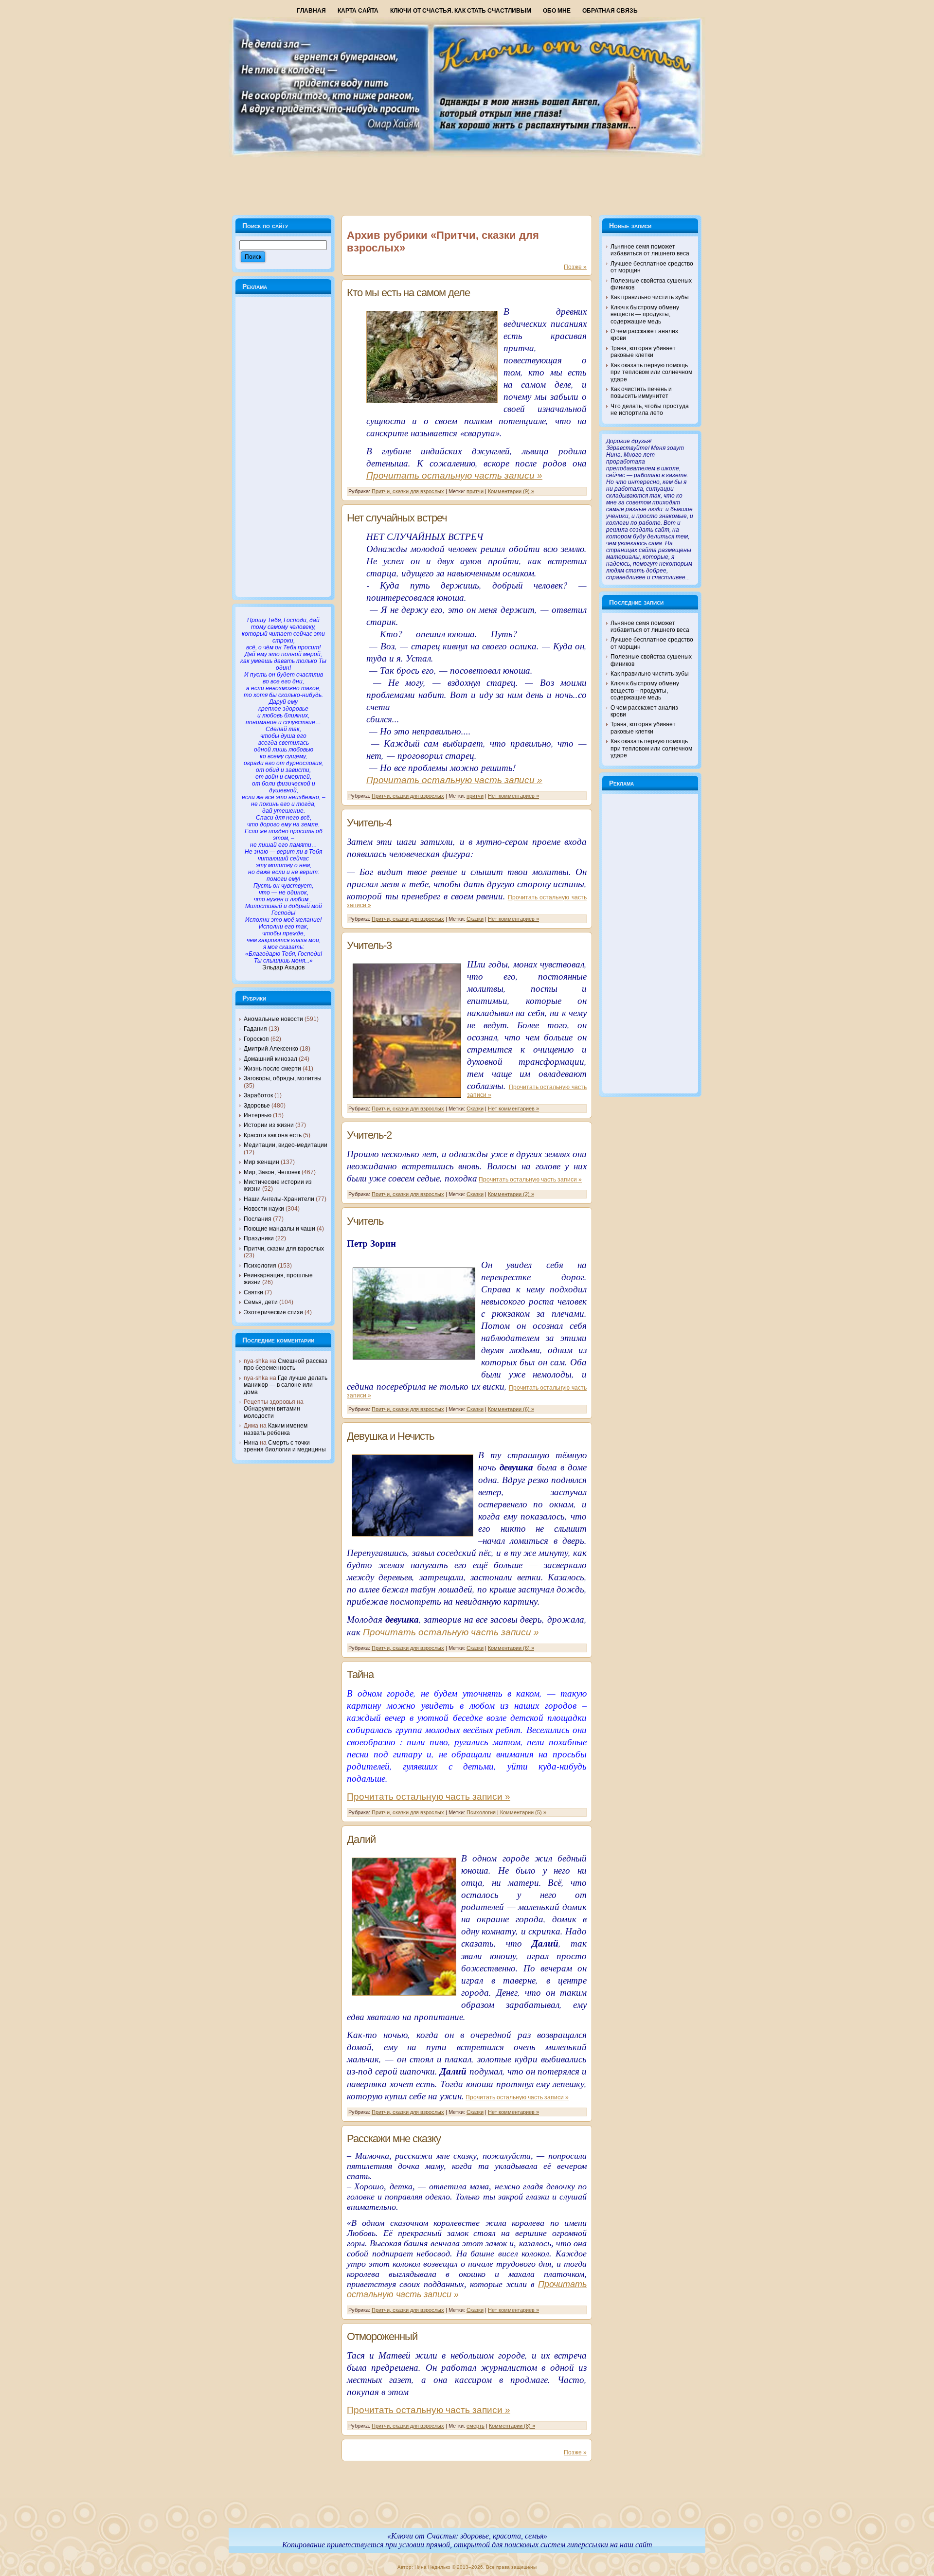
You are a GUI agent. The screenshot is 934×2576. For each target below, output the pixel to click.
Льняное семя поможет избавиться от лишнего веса (650, 250)
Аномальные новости (273, 1019)
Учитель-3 (369, 945)
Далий (361, 1839)
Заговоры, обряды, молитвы (283, 1078)
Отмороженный (382, 2336)
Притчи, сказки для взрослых (284, 1249)
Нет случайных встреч (397, 518)
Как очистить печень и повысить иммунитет (641, 393)
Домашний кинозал (270, 1059)
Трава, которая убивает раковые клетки (643, 352)
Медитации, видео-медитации (286, 1145)
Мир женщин (261, 1162)
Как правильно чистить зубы (650, 297)
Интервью (258, 1115)
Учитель (365, 1221)
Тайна (360, 1674)
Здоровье (257, 1106)
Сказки (475, 919)
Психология (260, 1266)
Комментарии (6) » (511, 1409)
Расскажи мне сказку (394, 2138)
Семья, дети (261, 1302)
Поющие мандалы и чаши (279, 1229)
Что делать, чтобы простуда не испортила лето (650, 410)
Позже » (575, 267)
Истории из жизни (269, 1125)
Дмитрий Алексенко (271, 1049)
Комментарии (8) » (512, 2426)
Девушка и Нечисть (390, 1436)
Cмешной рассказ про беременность (286, 1364)
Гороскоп (256, 1039)
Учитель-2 (369, 1135)
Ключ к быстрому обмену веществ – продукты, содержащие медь (645, 690)
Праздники (259, 1238)
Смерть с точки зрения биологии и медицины (285, 1446)
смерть (476, 2426)
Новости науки (264, 1209)
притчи (475, 491)
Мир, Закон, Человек (272, 1172)
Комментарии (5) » (523, 1812)
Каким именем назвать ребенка (276, 1429)
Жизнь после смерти (272, 1069)
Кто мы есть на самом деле (408, 293)
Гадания (255, 1029)
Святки (253, 1292)
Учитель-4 (369, 823)
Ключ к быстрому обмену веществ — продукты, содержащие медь (645, 314)
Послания (258, 1219)
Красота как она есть (273, 1135)
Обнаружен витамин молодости (272, 1412)
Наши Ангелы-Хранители (279, 1199)
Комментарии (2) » (511, 1194)
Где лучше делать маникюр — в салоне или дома (286, 1385)
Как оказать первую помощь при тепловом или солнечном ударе (651, 372)
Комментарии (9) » (511, 491)
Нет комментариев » (513, 796)
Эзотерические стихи (273, 1312)
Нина (251, 1443)
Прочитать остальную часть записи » (454, 475)
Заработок (258, 1095)
